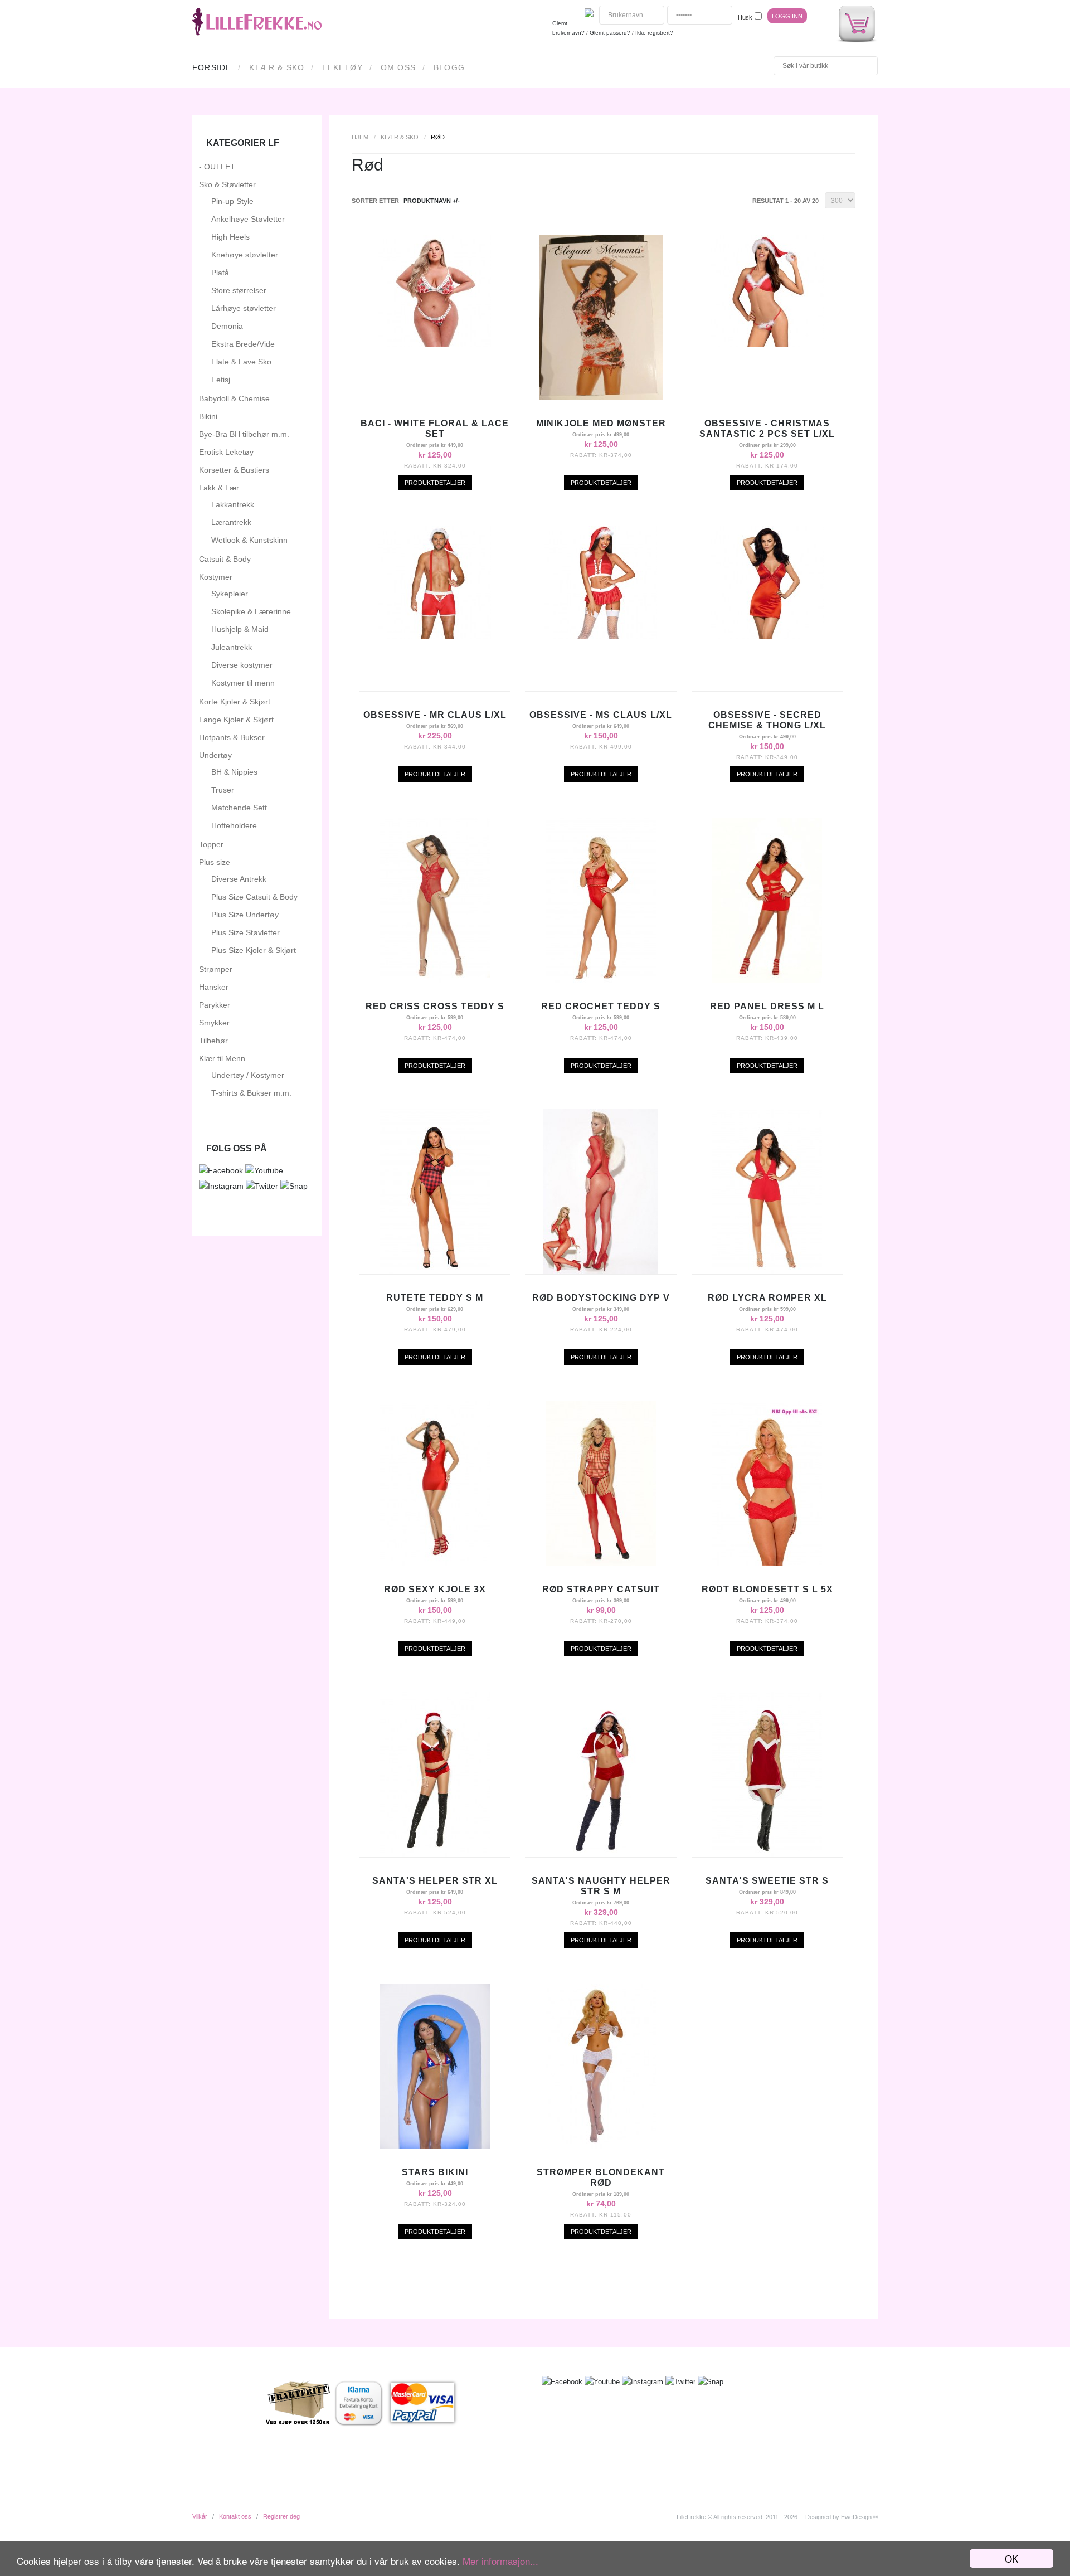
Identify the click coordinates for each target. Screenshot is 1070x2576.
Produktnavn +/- (432, 201)
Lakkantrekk (233, 504)
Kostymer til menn (243, 683)
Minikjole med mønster (601, 423)
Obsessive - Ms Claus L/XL (601, 715)
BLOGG (449, 67)
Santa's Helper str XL (435, 1881)
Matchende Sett (239, 808)
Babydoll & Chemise (234, 398)
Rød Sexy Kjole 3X (435, 1589)
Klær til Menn (222, 1058)
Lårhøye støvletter (244, 308)
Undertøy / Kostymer (248, 1075)
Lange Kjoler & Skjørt (236, 720)
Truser (223, 790)
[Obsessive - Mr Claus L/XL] (435, 636)
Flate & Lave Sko (241, 362)
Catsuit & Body (225, 559)
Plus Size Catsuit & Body (254, 897)
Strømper (216, 969)
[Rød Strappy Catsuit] (601, 1563)
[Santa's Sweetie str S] (767, 1854)
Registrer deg (281, 2516)
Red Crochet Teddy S (601, 1006)
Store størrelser (239, 290)
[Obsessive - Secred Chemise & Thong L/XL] (767, 636)
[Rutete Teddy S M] (435, 1271)
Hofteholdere (234, 825)
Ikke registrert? (654, 33)
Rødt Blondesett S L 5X (767, 1589)
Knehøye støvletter (245, 255)
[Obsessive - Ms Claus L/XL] (601, 636)
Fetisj (221, 380)
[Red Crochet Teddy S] (601, 980)
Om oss (398, 67)
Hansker (214, 987)
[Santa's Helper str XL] (435, 1854)
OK (1011, 2558)
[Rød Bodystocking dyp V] (601, 1271)
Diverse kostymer (242, 665)
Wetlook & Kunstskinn (249, 540)
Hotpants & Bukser (232, 737)
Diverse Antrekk (239, 879)
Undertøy (215, 755)
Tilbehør (213, 1041)
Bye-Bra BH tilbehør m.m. (244, 434)
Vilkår (200, 2516)
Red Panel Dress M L (767, 1006)
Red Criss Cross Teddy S (435, 1006)
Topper (211, 844)
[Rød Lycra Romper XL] (767, 1271)
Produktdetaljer (435, 483)
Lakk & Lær (219, 488)
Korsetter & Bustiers (234, 470)
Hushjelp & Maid (240, 629)
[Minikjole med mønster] (601, 397)
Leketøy (342, 67)
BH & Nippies (234, 772)
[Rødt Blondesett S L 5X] (767, 1563)
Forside (212, 67)
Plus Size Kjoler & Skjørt (254, 950)
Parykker (215, 1005)
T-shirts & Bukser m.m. (251, 1093)
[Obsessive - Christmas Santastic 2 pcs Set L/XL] (767, 344)
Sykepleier (230, 594)
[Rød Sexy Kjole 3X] (435, 1563)
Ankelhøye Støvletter (248, 219)
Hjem (360, 137)
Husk (745, 17)
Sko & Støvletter (227, 184)
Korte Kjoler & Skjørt (235, 702)
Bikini (208, 416)
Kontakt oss (235, 2516)
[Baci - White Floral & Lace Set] (435, 344)
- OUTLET (217, 167)
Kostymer (216, 577)
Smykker (214, 1023)
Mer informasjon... (500, 2561)
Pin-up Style (232, 201)
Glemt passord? (610, 33)
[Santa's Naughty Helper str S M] (601, 1854)
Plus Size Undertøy (245, 915)
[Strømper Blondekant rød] (601, 2146)
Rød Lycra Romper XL (767, 1298)
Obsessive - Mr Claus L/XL (435, 715)
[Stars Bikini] (435, 2146)
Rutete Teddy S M (435, 1298)
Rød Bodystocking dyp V (601, 1298)
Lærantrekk (231, 522)
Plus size (215, 862)
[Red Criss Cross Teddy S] (435, 980)
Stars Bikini (435, 2172)
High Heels (230, 237)
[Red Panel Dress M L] (767, 980)
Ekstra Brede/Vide (243, 344)
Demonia (227, 326)
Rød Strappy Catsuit (601, 1589)
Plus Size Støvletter (245, 932)
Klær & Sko (277, 67)
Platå (220, 273)
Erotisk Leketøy (226, 452)
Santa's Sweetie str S (767, 1881)
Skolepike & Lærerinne (251, 611)
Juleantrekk (232, 647)
